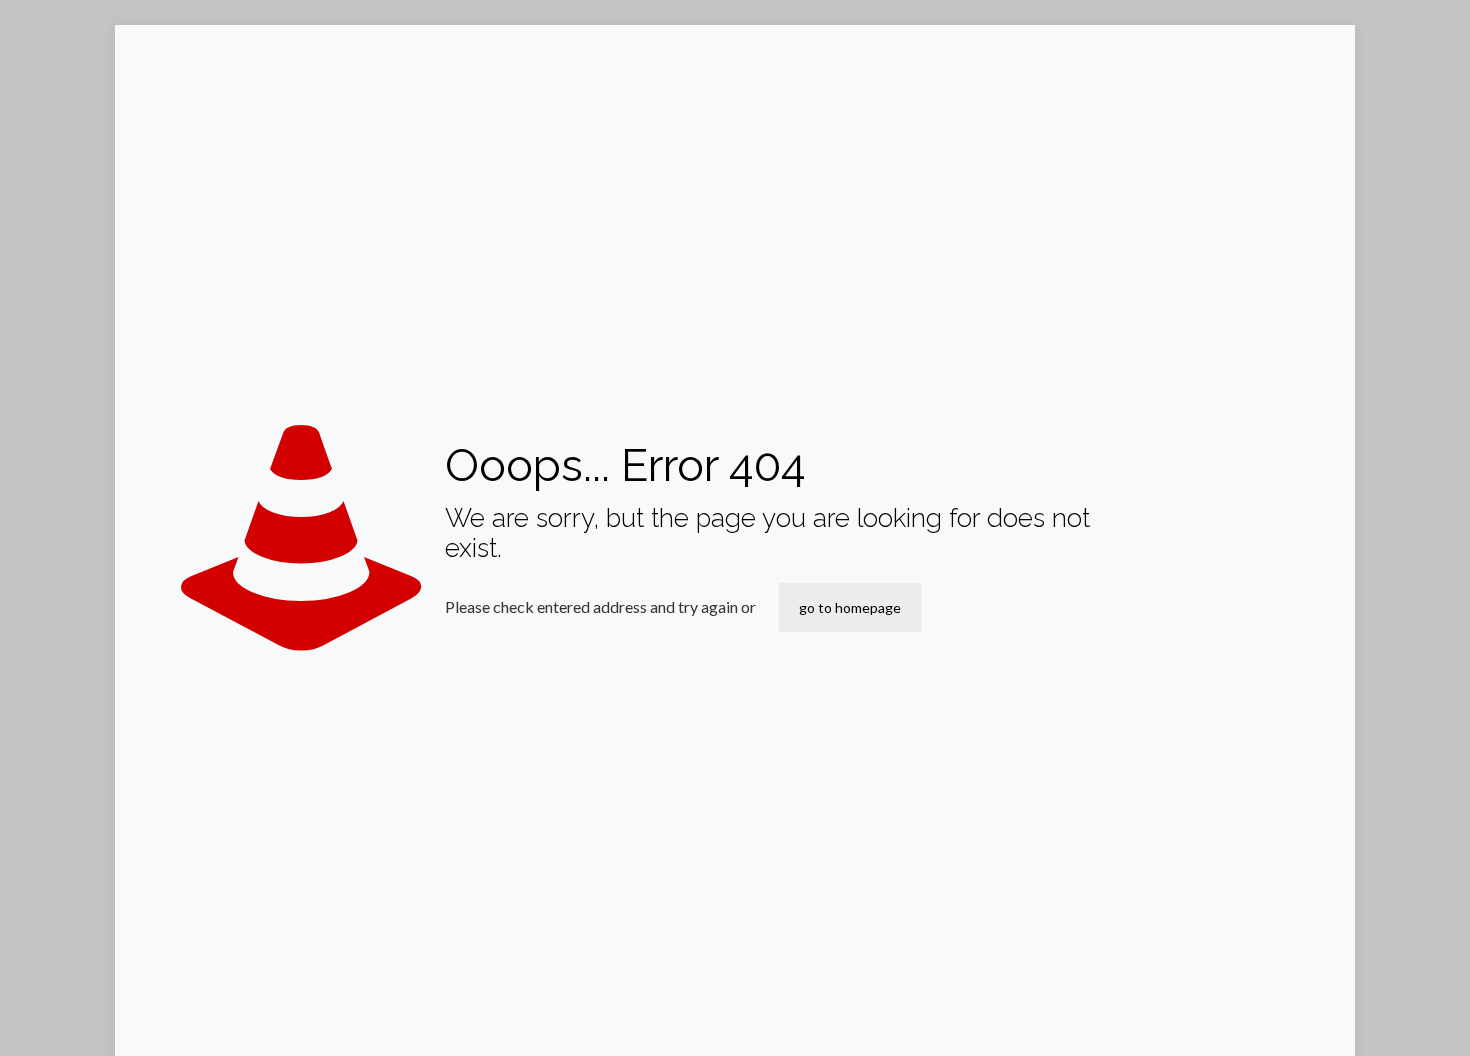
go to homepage (850, 607)
